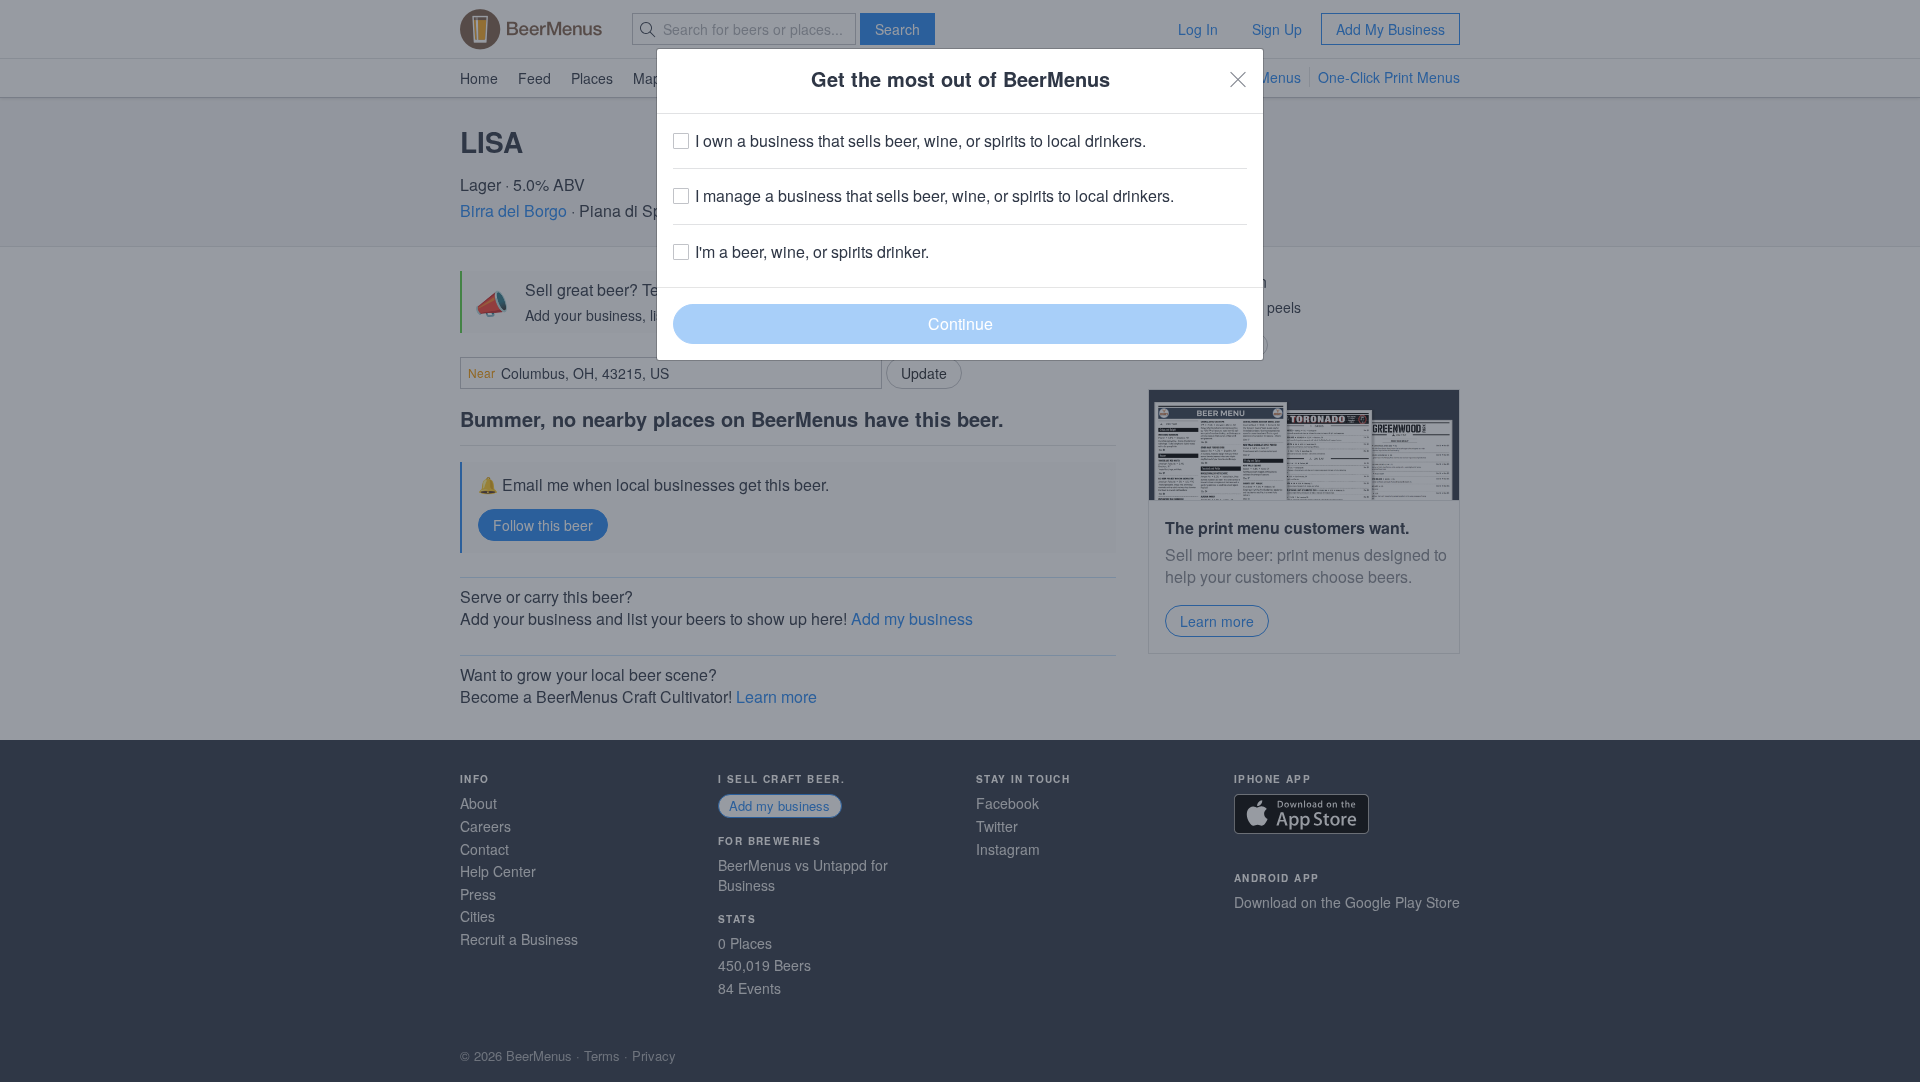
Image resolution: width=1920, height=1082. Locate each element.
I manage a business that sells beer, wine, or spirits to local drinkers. (934, 196)
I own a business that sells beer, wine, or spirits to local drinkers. (920, 141)
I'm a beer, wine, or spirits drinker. (812, 252)
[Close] (1238, 79)
